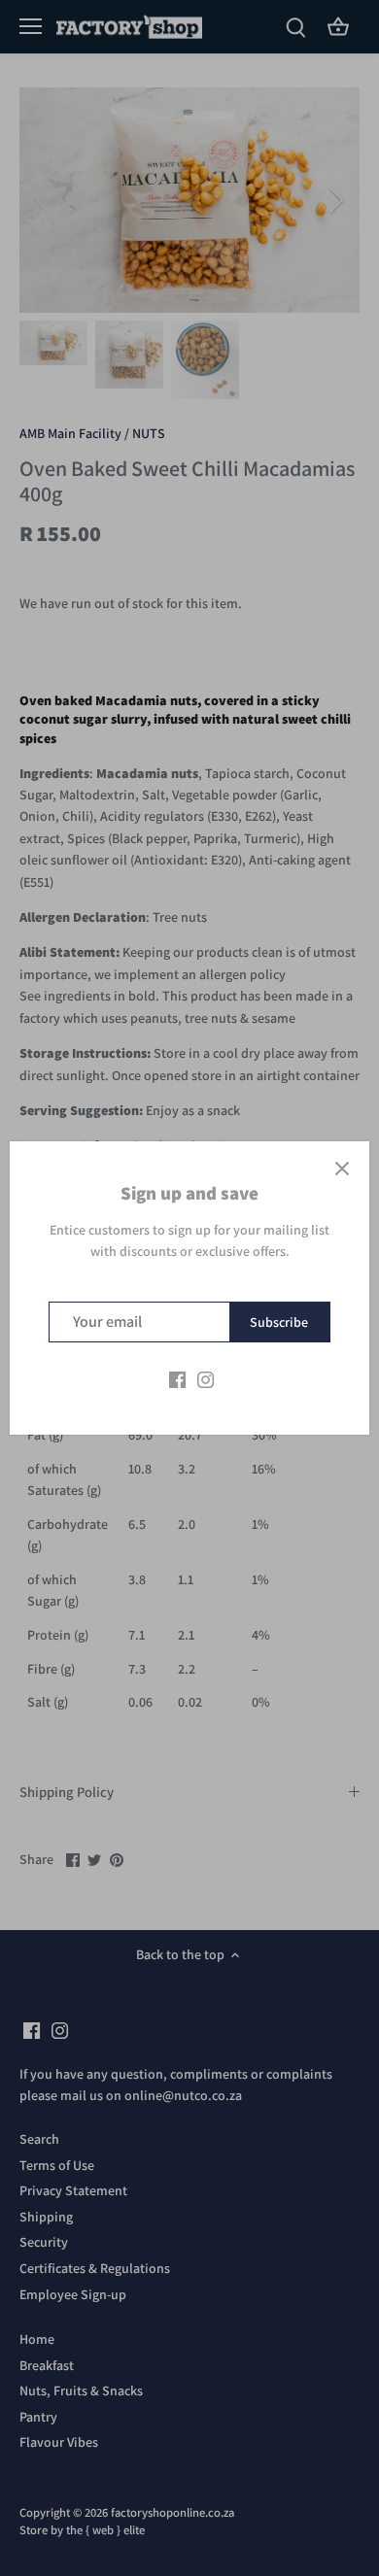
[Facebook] (177, 1379)
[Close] (342, 1169)
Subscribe (279, 1322)
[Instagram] (206, 1379)
